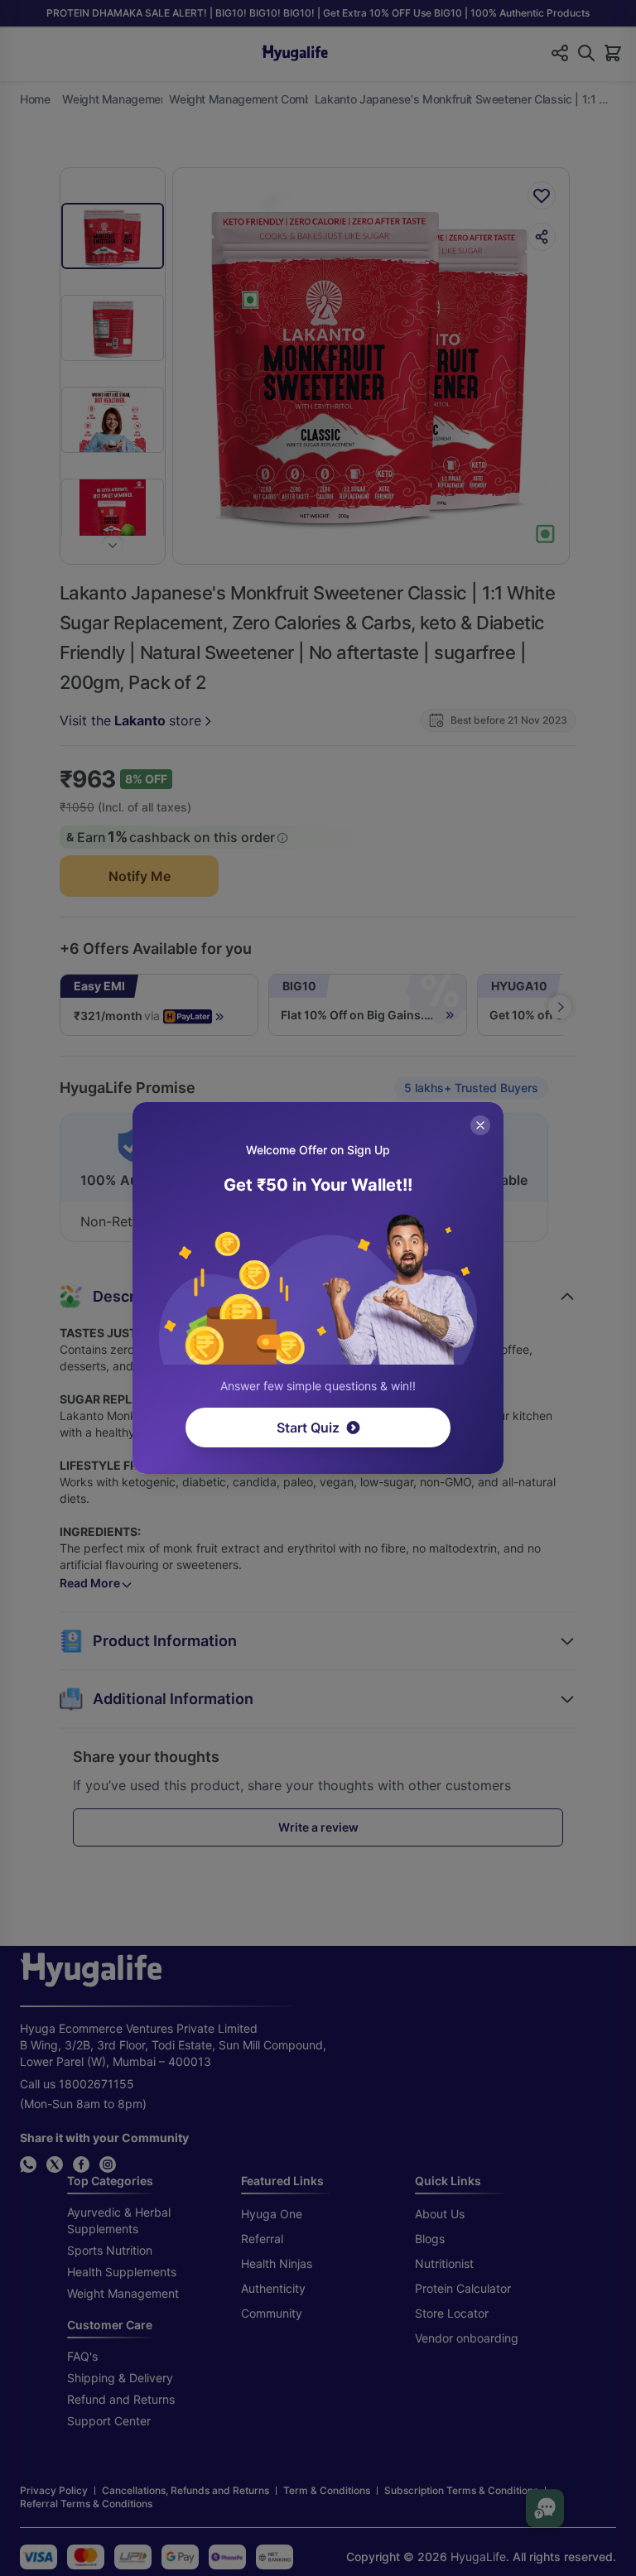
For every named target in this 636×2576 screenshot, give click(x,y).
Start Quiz (308, 1428)
